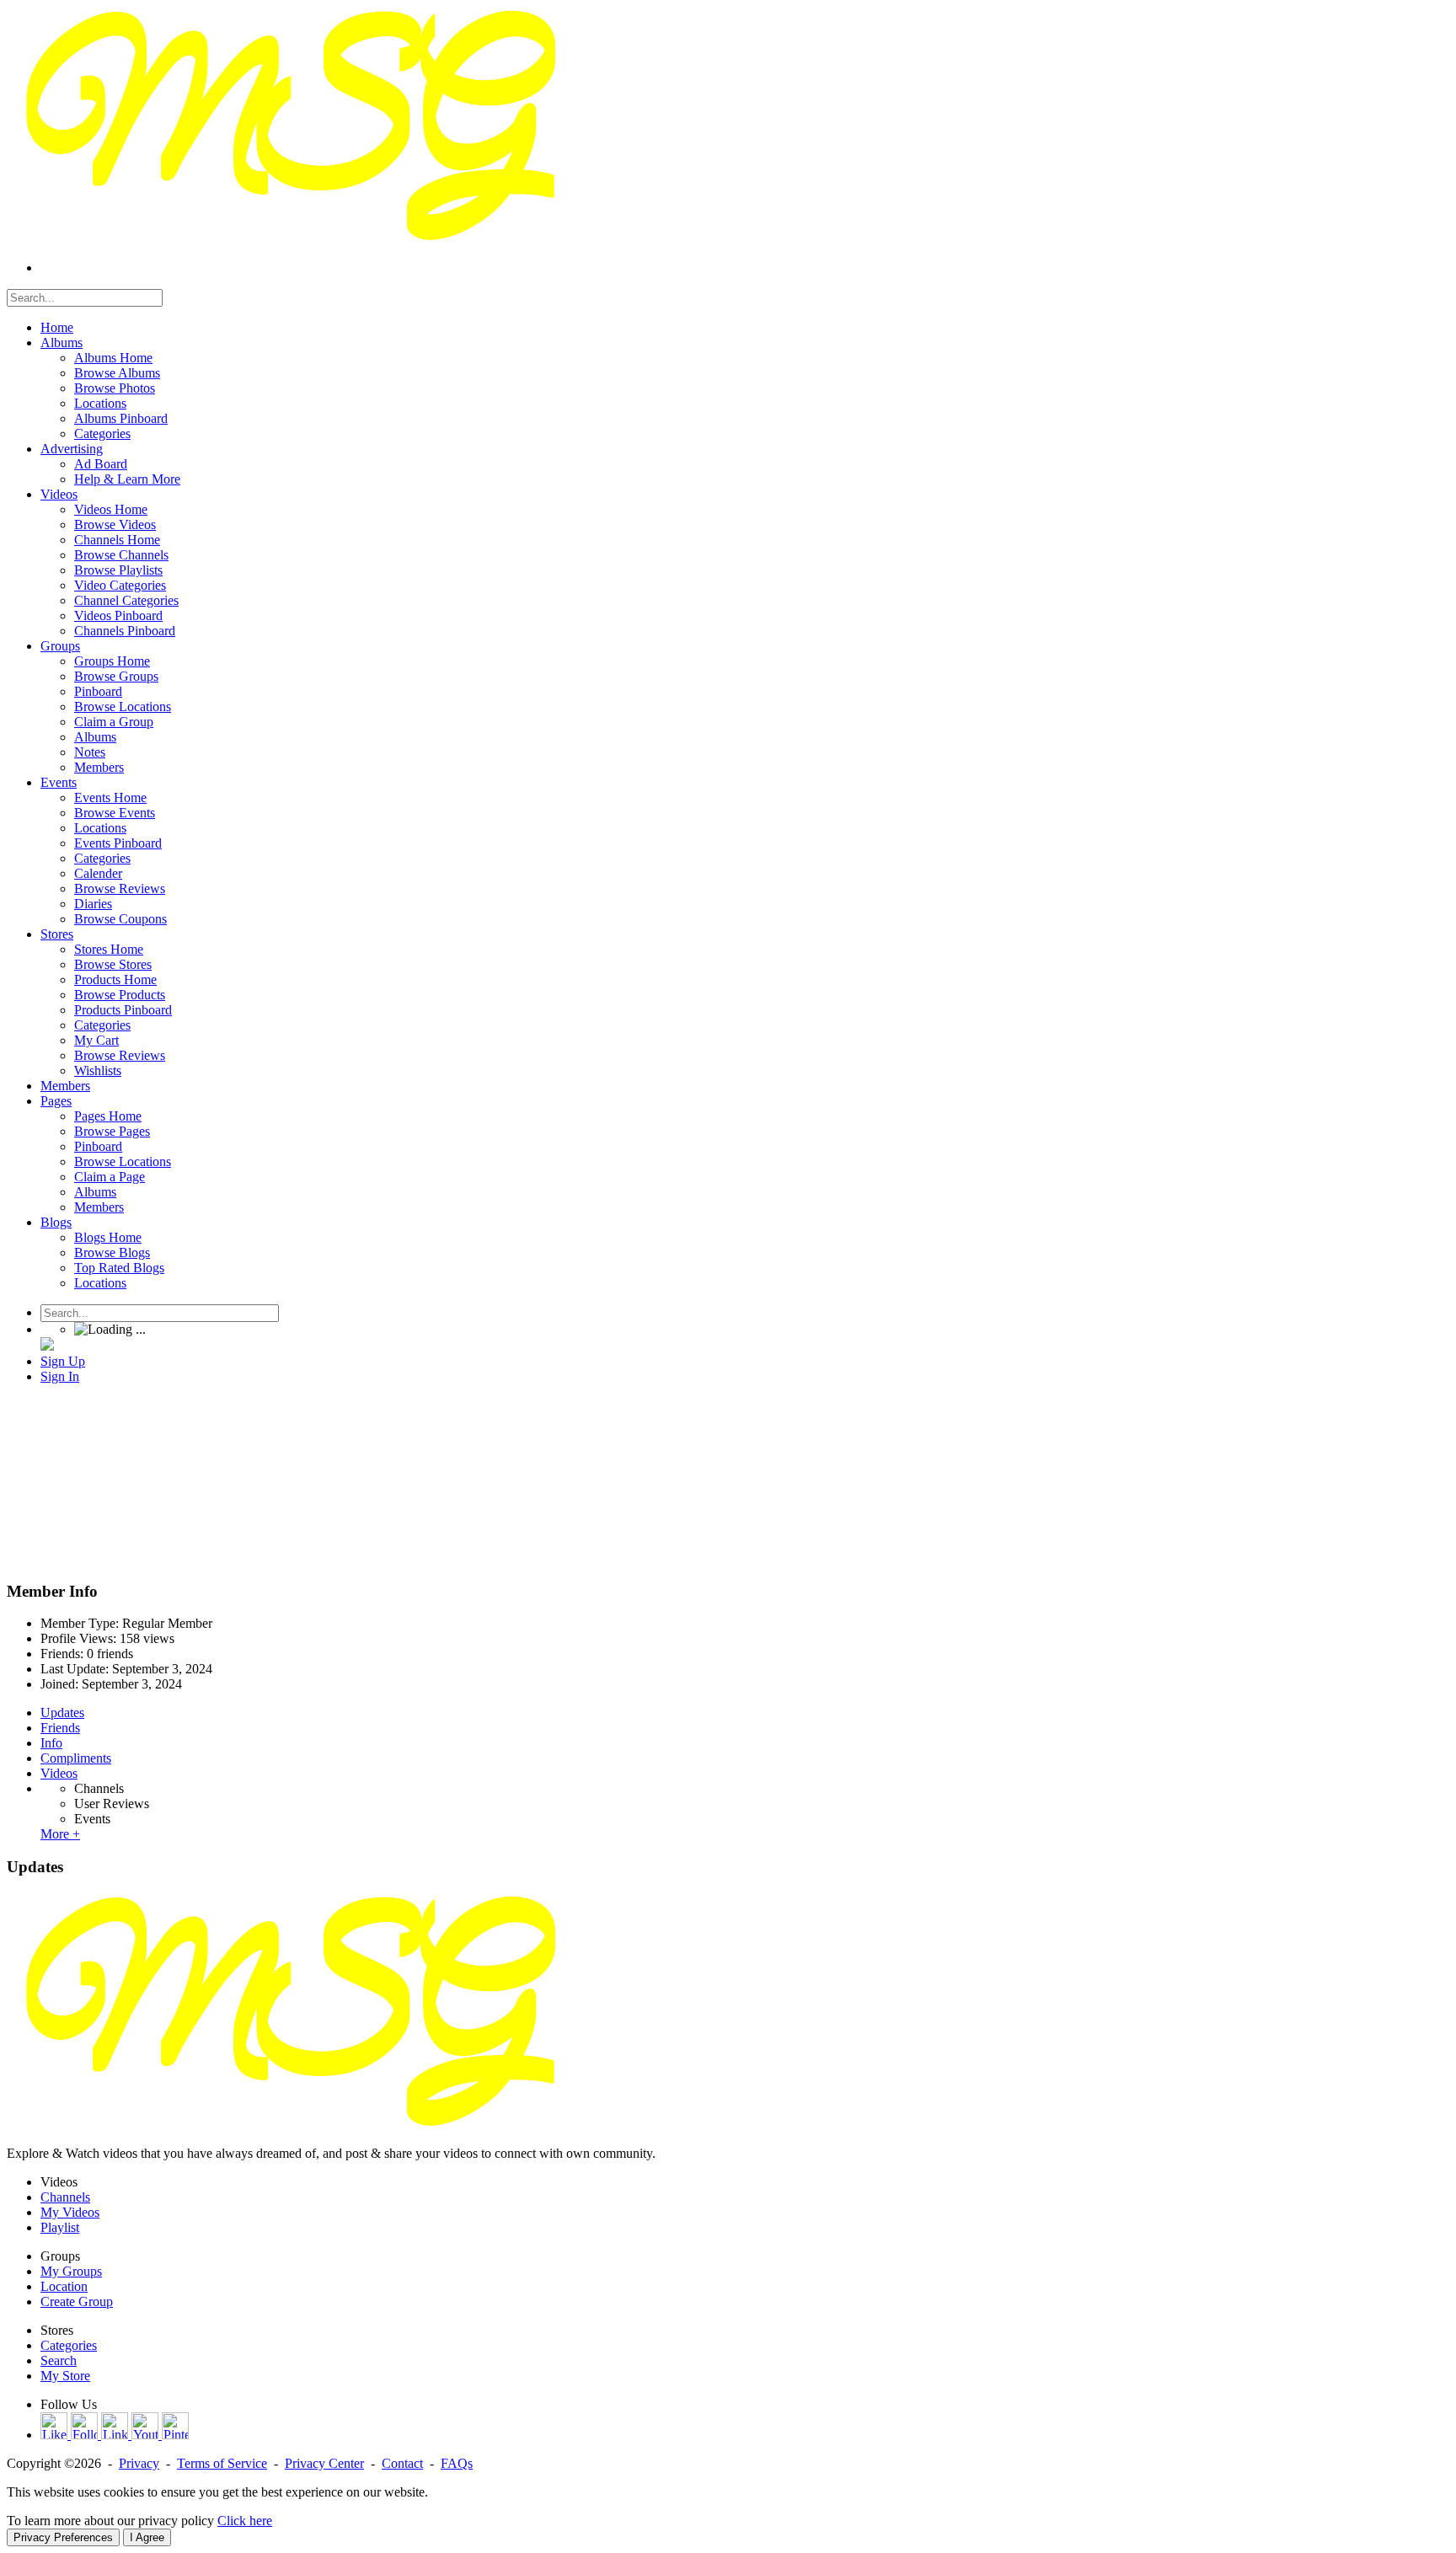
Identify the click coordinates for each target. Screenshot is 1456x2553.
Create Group (77, 2301)
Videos (59, 1773)
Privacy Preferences (63, 2537)
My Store (65, 2376)
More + (60, 1834)
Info (51, 1743)
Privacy (139, 2463)
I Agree (147, 2537)
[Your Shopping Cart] (47, 1346)
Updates (62, 1713)
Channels (99, 1788)
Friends (60, 1728)
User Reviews (112, 1804)
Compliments (76, 1758)
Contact (402, 2463)
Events (92, 1819)
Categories (69, 2345)
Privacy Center (324, 2463)
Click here (245, 2521)
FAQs (457, 2463)
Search (59, 2360)
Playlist (60, 2227)
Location (64, 2286)
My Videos (70, 2212)
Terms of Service (222, 2463)
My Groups (71, 2271)
